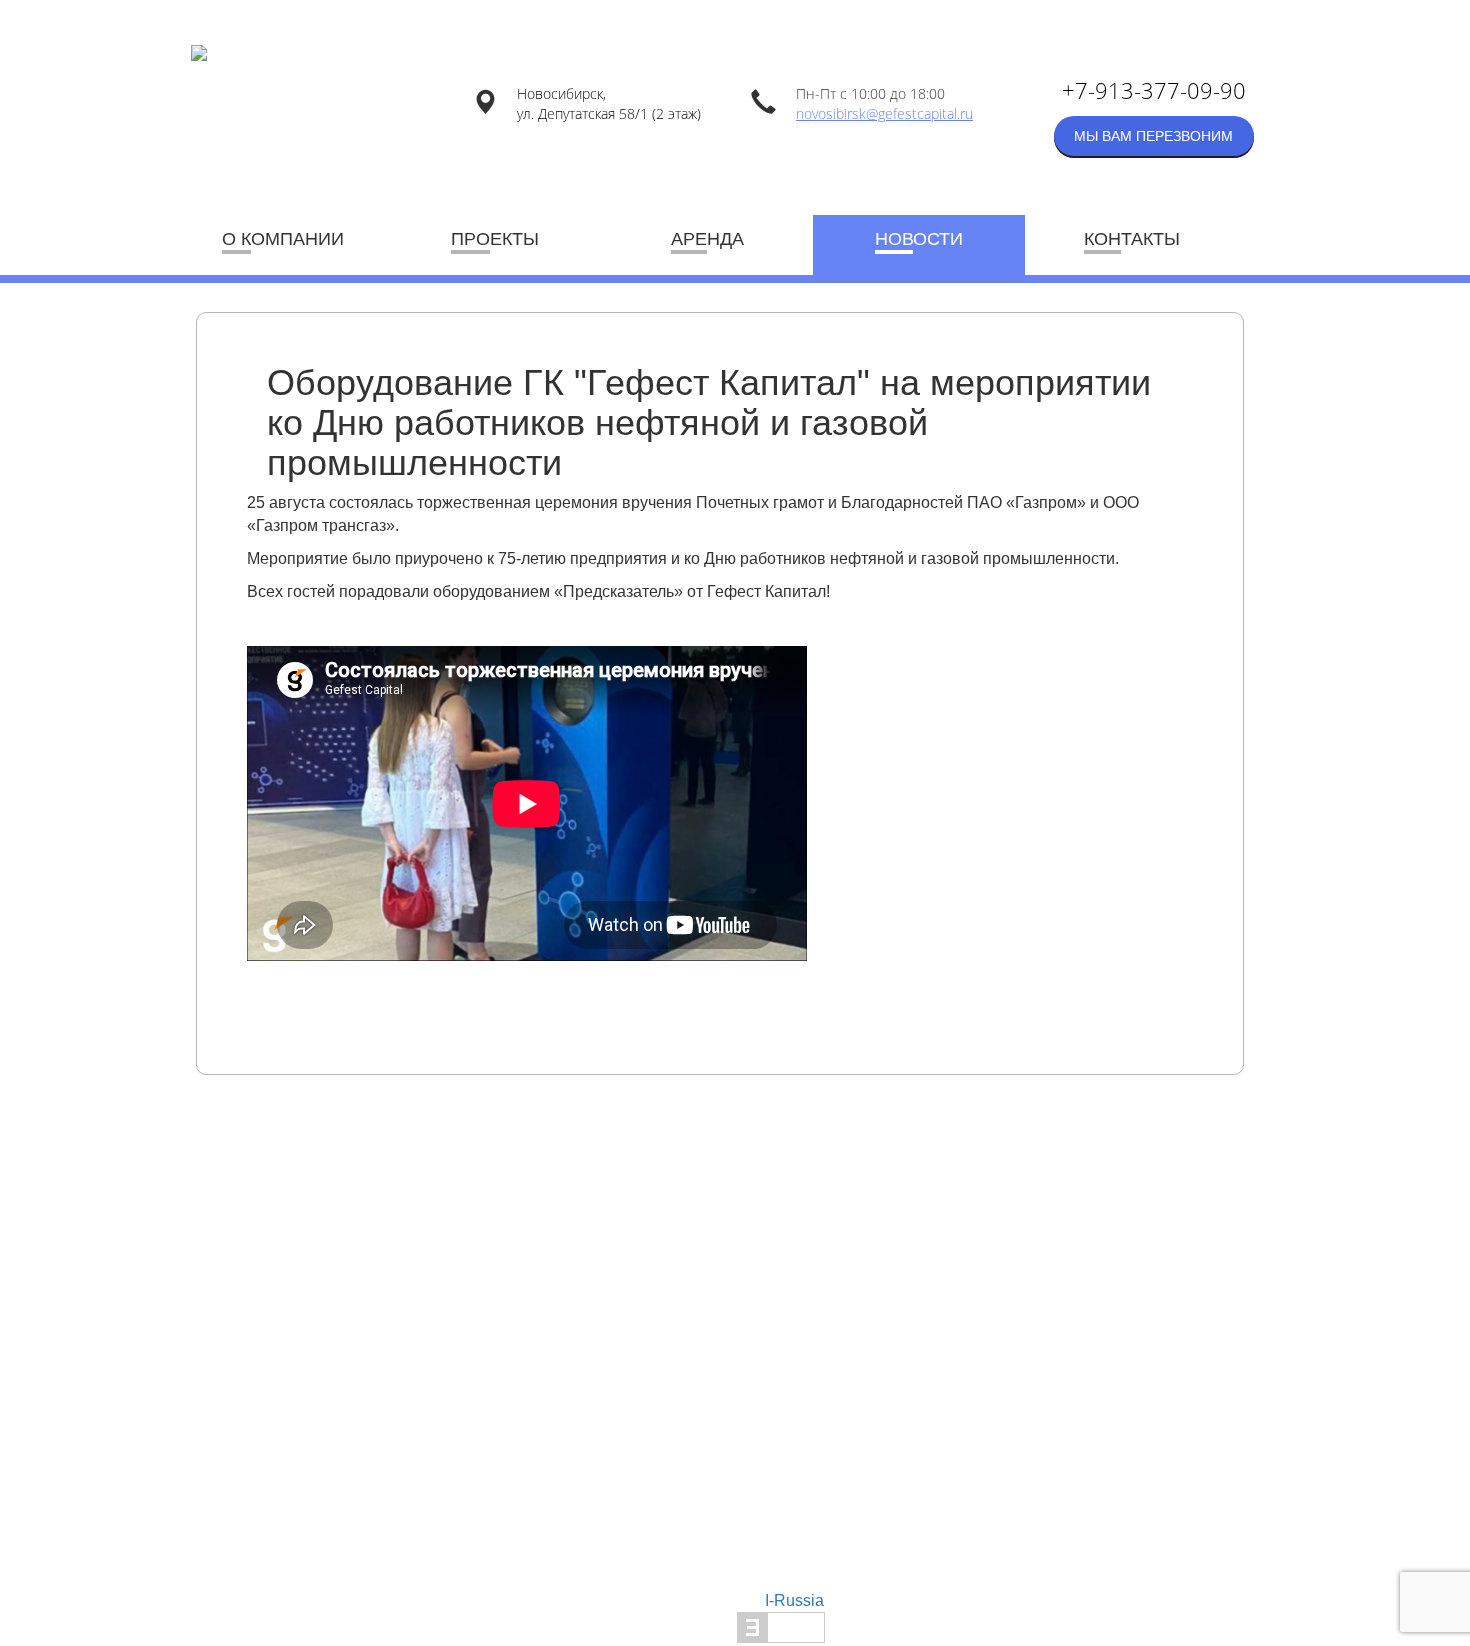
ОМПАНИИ (283, 239)
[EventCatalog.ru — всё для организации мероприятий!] (781, 1626)
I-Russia (794, 1600)
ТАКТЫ (1132, 239)
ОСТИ (919, 239)
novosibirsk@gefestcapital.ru (884, 113)
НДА (707, 239)
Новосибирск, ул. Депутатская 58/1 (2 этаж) (609, 103)
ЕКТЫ (495, 239)
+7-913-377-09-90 (1154, 90)
